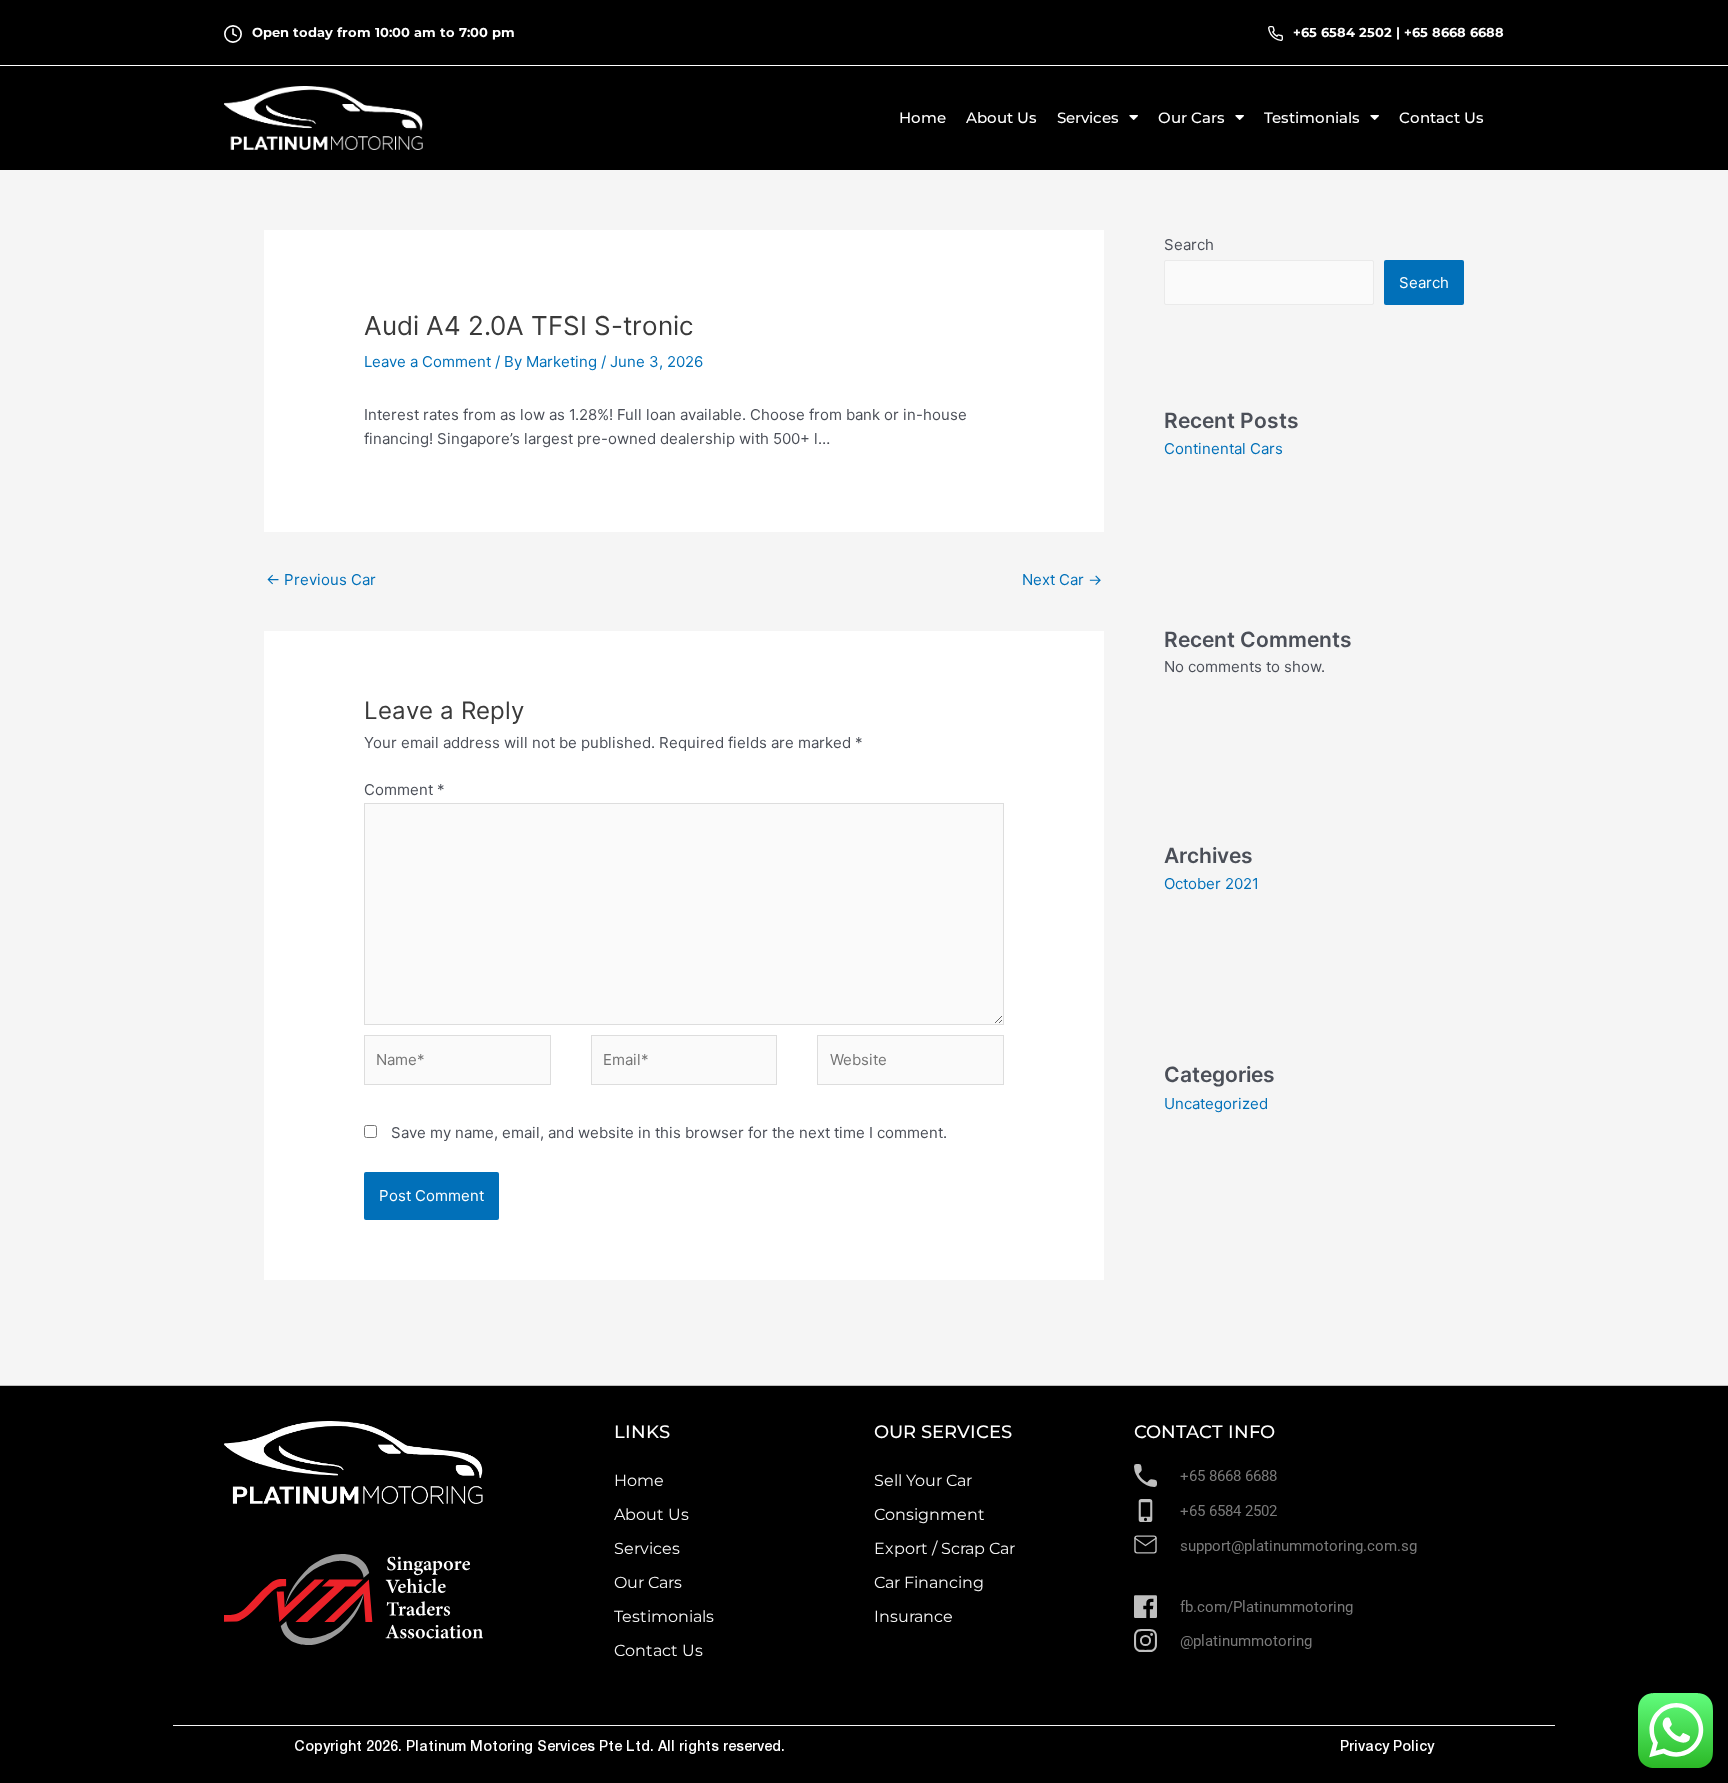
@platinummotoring (1246, 1641)
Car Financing (929, 1582)
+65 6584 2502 (1342, 32)
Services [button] (1088, 117)
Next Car (1062, 579)
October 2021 (1211, 883)
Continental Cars (1223, 448)
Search (1189, 244)
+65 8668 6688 (1454, 32)
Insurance (913, 1616)
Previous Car (321, 579)
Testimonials (664, 1616)
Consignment (929, 1514)
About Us (1001, 117)
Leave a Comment (427, 361)
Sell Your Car (923, 1480)
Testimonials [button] (1312, 117)
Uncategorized (1216, 1103)
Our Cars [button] (1191, 117)
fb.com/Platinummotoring (1266, 1607)
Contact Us (1441, 117)
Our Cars (648, 1582)
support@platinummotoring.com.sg (1298, 1546)
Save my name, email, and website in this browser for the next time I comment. (669, 1132)
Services (647, 1548)
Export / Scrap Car (944, 1548)
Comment (404, 789)
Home (922, 117)
